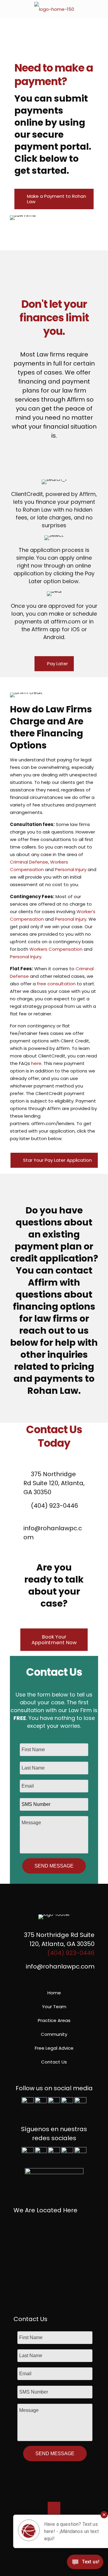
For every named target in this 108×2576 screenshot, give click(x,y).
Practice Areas (54, 2020)
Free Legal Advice (54, 2048)
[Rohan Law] (54, 9)
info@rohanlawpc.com (53, 1533)
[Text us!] (85, 2564)
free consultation (56, 984)
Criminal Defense (29, 862)
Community (54, 2034)
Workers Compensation (56, 949)
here (36, 1063)
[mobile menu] (100, 9)
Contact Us (54, 2062)
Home (54, 1993)
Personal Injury (71, 869)
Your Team (54, 2007)
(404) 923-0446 (54, 1506)
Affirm (43, 1282)
